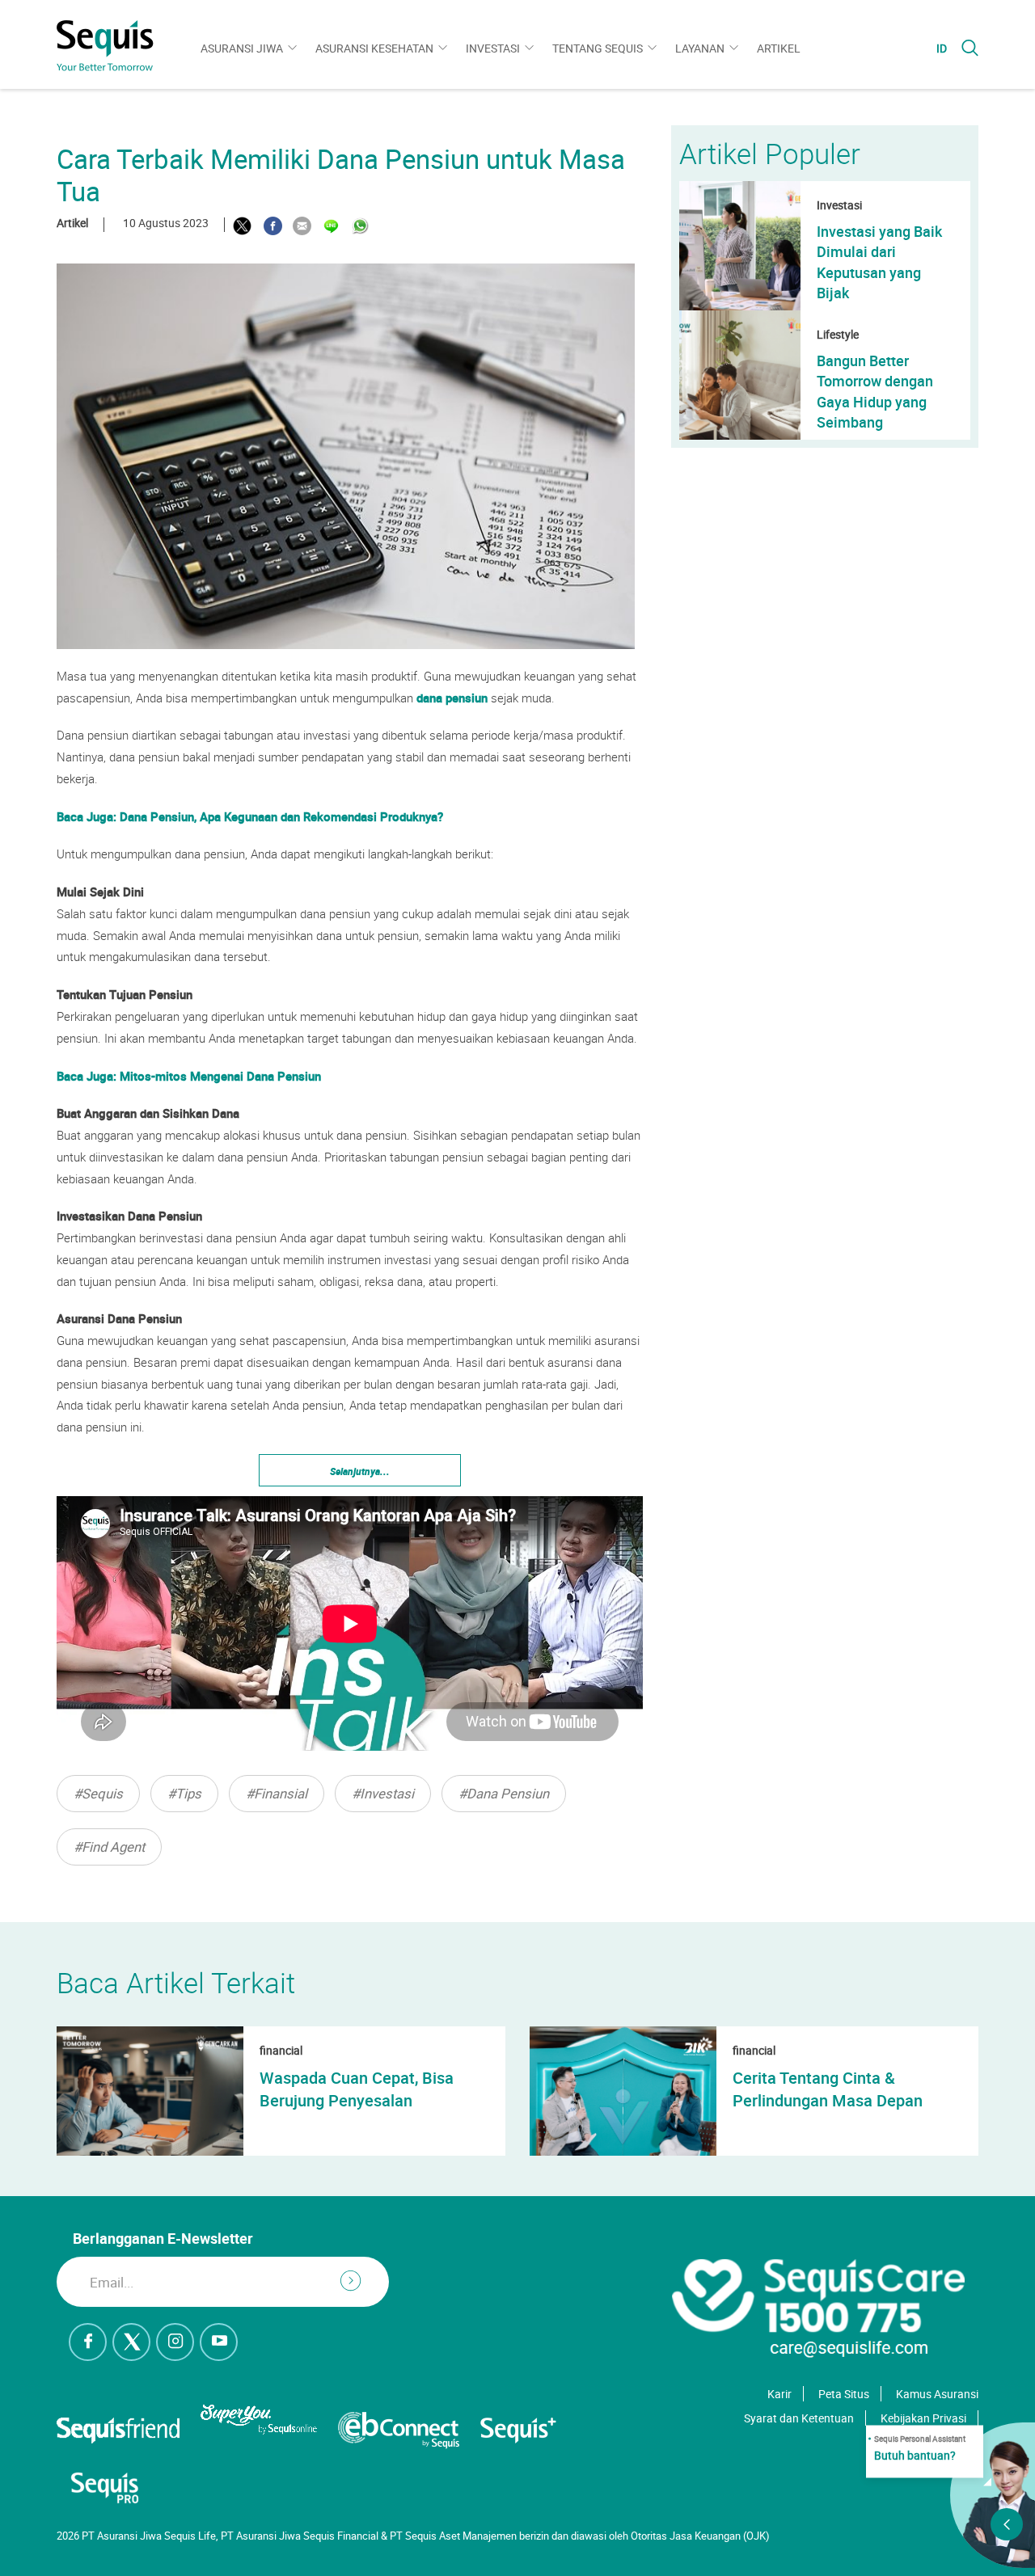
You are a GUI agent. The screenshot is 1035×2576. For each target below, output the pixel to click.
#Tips (184, 1793)
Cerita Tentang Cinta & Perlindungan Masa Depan (828, 2089)
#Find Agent (109, 1847)
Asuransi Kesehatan (374, 48)
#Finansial (277, 1793)
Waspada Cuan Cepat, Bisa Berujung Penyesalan (357, 2089)
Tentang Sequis (598, 48)
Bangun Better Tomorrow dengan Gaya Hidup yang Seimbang (875, 391)
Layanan (700, 48)
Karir (779, 2394)
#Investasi (383, 1793)
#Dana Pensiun (504, 1793)
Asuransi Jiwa (242, 48)
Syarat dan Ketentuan (799, 2418)
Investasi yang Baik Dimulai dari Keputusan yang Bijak (879, 262)
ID (942, 48)
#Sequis (98, 1793)
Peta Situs (844, 2394)
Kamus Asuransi (937, 2394)
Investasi (493, 48)
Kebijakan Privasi (923, 2418)
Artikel (779, 48)
